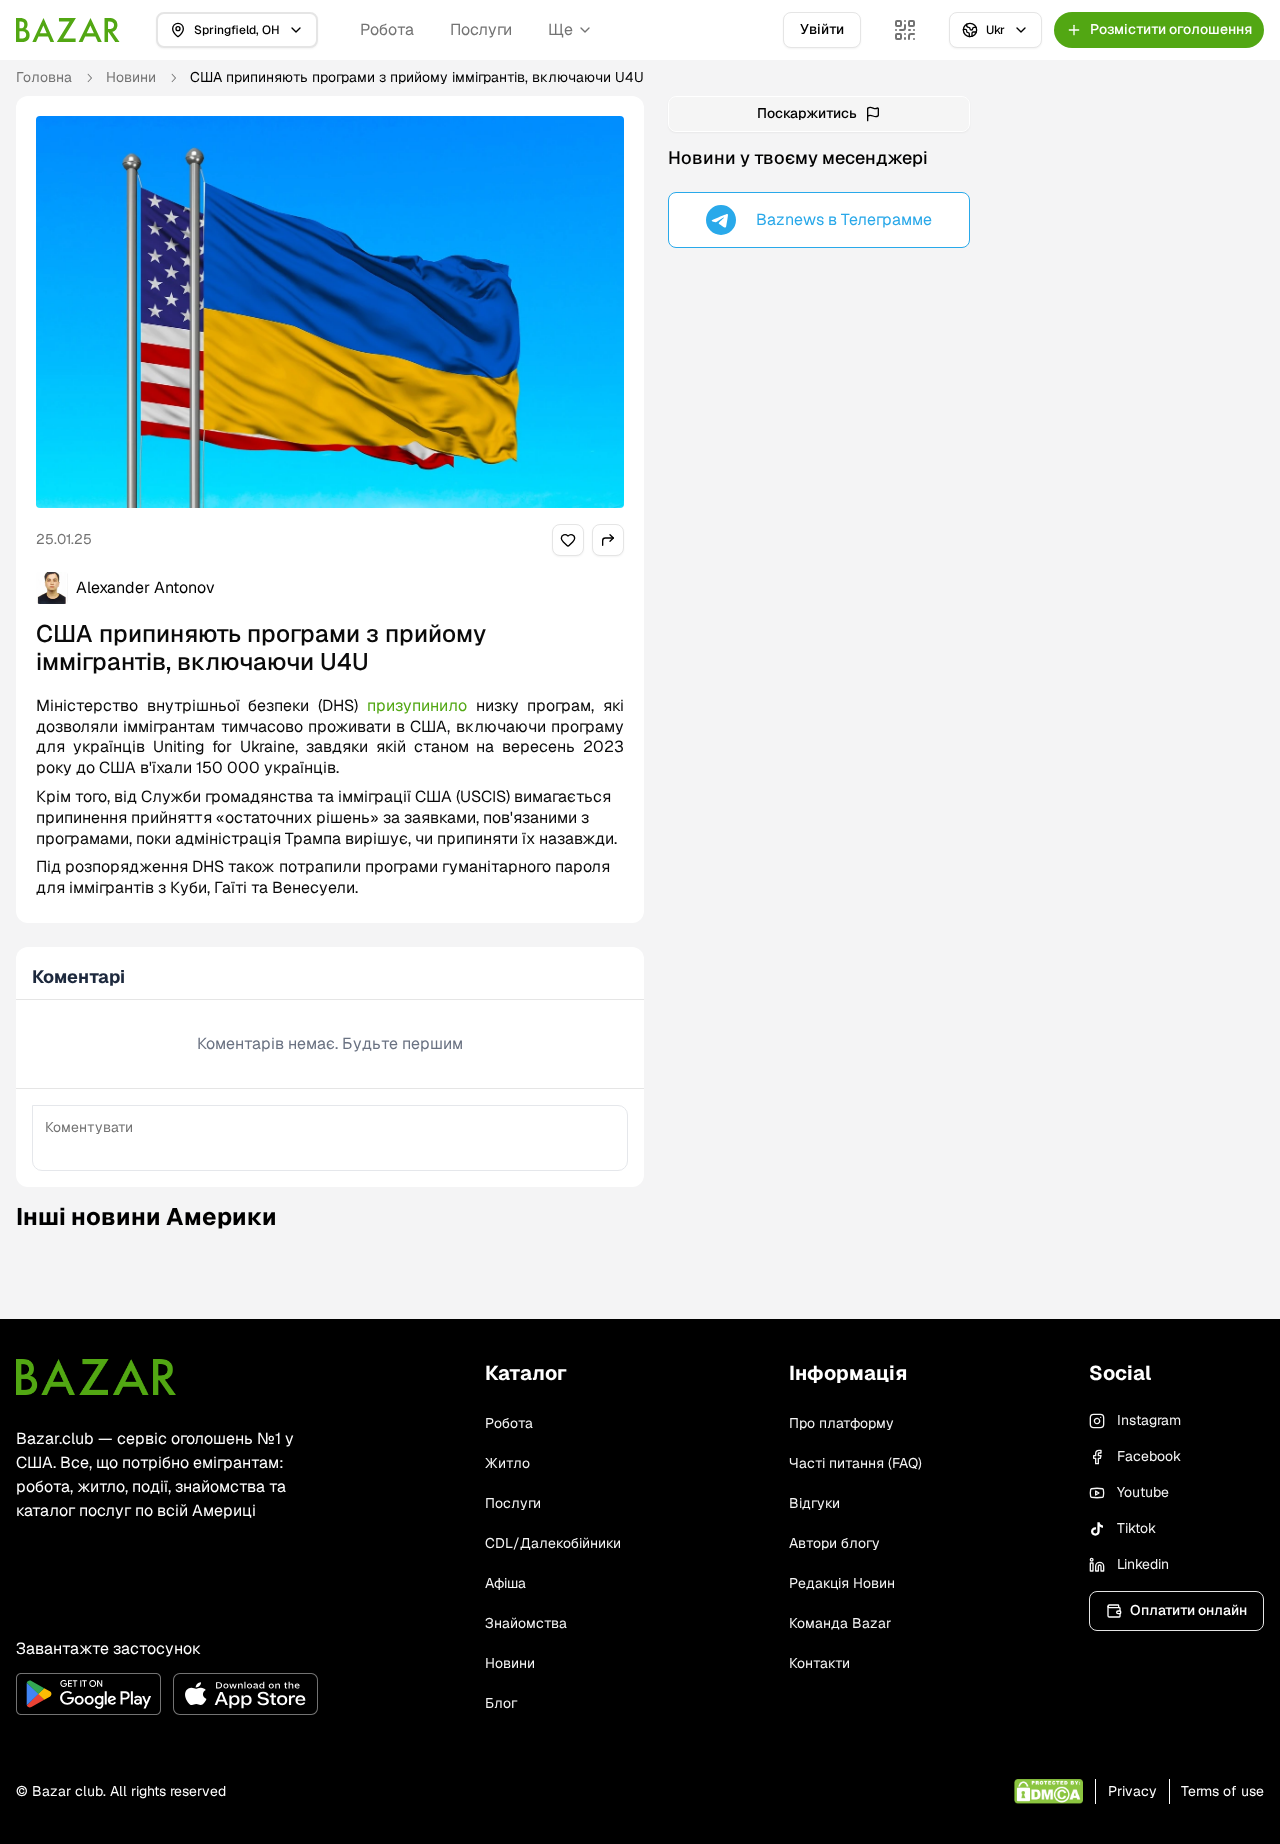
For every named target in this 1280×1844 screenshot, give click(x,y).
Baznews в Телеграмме (844, 219)
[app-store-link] (245, 1694)
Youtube (1143, 1492)
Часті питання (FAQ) (855, 1463)
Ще (560, 29)
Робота (387, 29)
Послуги (481, 29)
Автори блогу (834, 1543)
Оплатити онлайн (1188, 1610)
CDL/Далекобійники (553, 1543)
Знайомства (526, 1623)
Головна (44, 77)
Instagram (1149, 1420)
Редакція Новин (842, 1583)
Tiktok (1136, 1528)
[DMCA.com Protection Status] (1048, 1791)
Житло (507, 1463)
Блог (501, 1703)
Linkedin (1143, 1564)
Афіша (505, 1583)
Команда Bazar (840, 1623)
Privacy (1132, 1791)
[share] (568, 540)
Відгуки (814, 1503)
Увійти (822, 29)
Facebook (1149, 1456)
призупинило (421, 705)
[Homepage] (68, 30)
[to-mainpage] (96, 1377)
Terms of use (1222, 1791)
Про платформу (841, 1423)
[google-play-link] (88, 1694)
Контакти (819, 1663)
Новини (131, 77)
